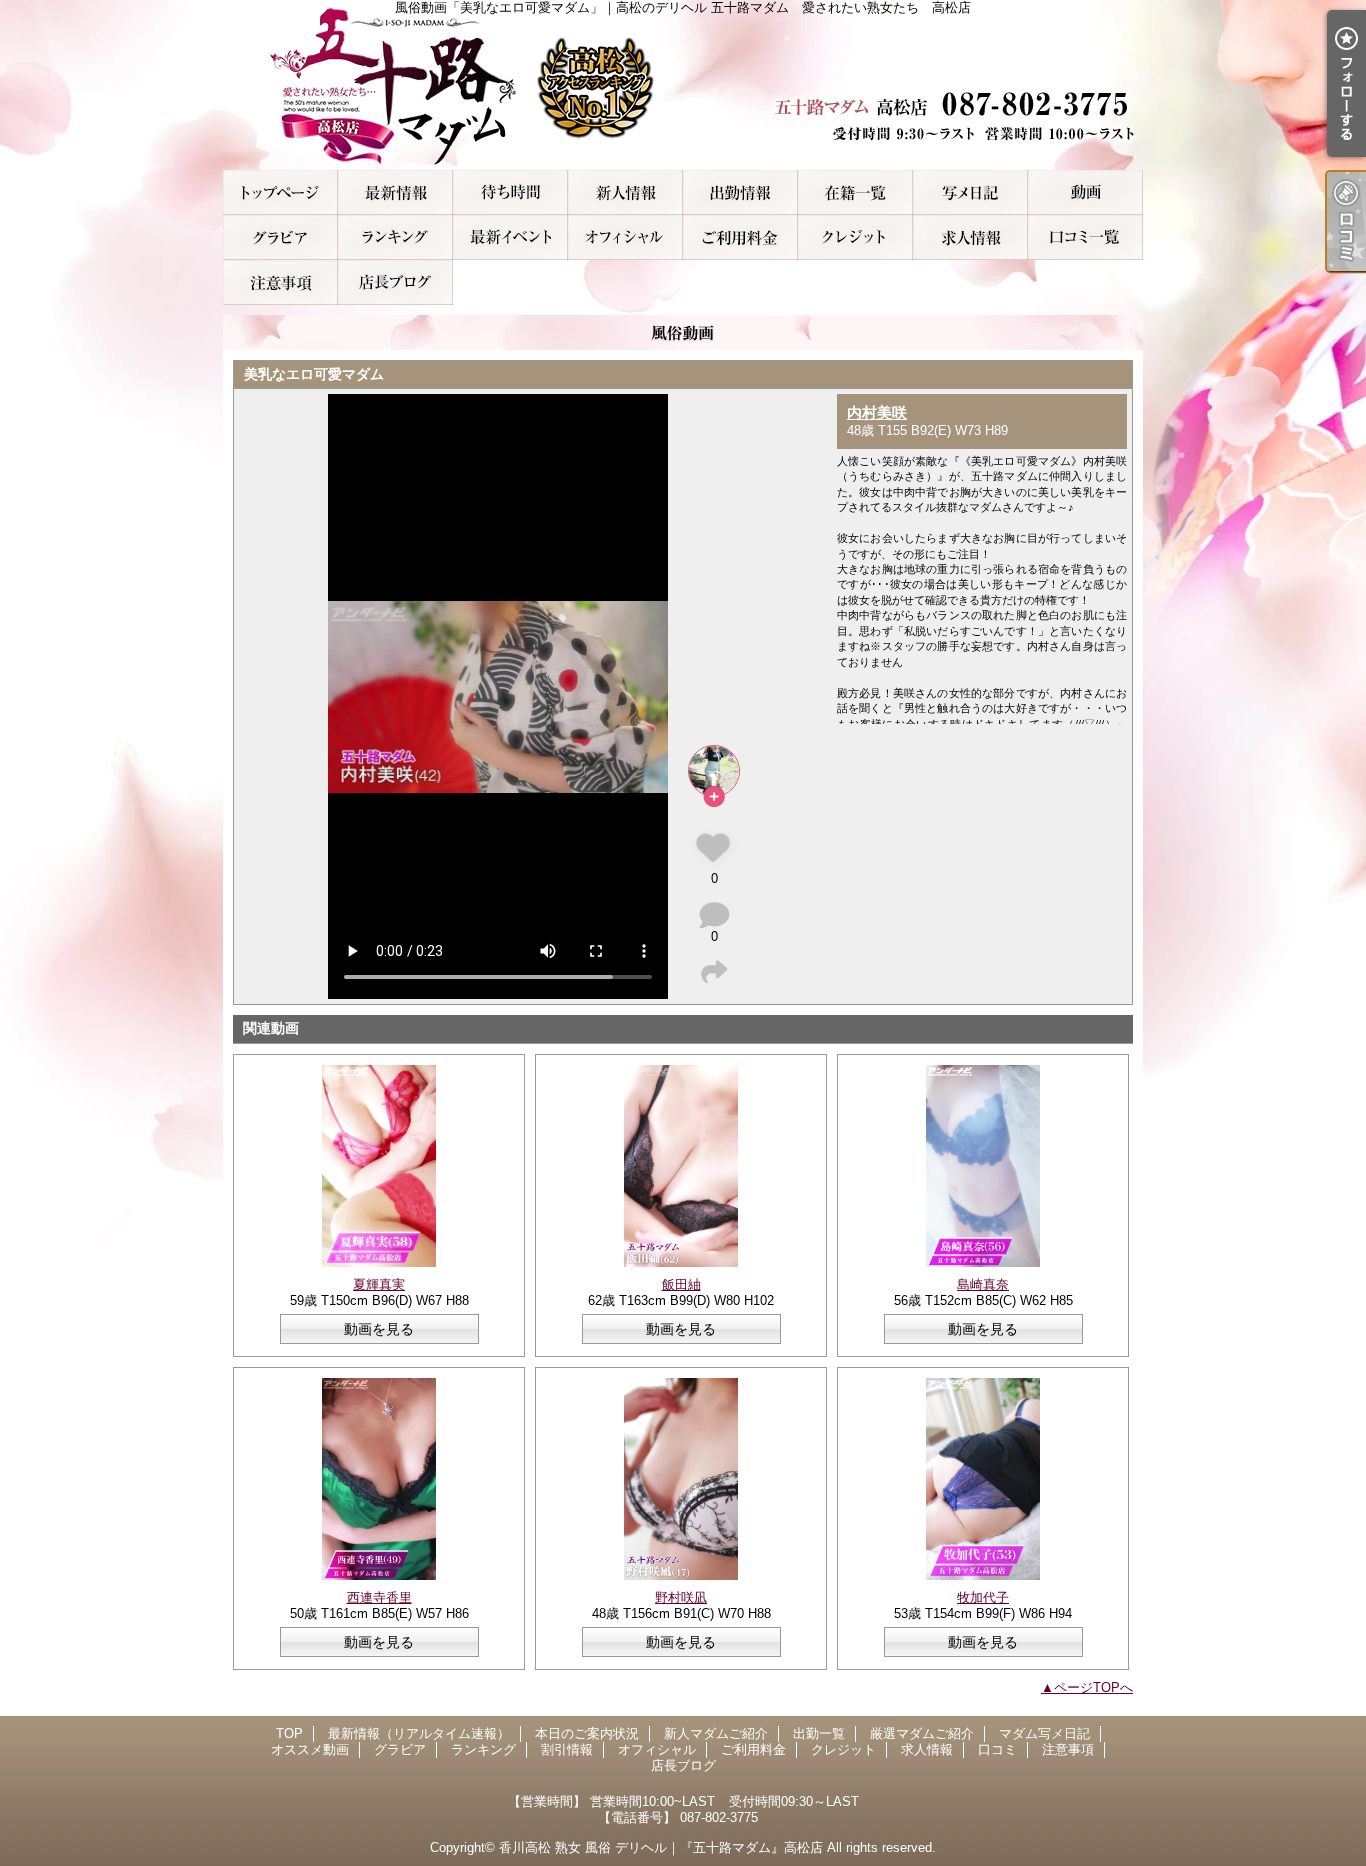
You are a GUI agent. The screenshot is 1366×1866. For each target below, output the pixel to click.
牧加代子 (983, 1597)
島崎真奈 (983, 1284)
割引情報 (510, 237)
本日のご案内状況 (510, 192)
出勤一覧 (740, 192)
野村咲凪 (681, 1597)
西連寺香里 (379, 1597)
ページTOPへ (1093, 1687)
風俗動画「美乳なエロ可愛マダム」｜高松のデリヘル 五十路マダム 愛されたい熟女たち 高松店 (683, 85)
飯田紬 (681, 1284)
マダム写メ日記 (970, 192)
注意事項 (280, 282)
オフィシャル (625, 237)
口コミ (1085, 237)
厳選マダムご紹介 (855, 192)
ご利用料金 (740, 237)
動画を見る (379, 1329)
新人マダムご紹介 (625, 192)
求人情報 (970, 237)
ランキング (395, 237)
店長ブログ (395, 282)
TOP (280, 192)
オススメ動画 (1085, 192)
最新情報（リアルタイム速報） (395, 192)
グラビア (280, 237)
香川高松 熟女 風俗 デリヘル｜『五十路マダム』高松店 (661, 1847)
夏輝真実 (379, 1284)
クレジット (855, 237)
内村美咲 (877, 412)
